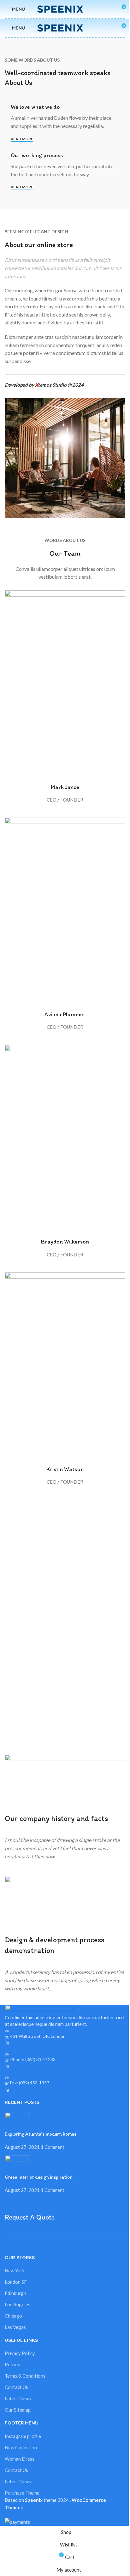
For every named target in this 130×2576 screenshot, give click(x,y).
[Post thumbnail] (17, 2121)
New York (15, 2270)
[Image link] (39, 2009)
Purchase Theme (22, 2493)
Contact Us (16, 2387)
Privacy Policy (20, 2353)
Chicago (13, 2316)
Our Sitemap (18, 2410)
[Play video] (65, 1781)
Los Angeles (18, 2304)
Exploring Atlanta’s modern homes (41, 2134)
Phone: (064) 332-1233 (33, 2059)
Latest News (18, 2398)
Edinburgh (15, 2293)
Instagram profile (23, 2436)
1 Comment (53, 2147)
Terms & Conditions (25, 2376)
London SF (16, 2282)
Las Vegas (15, 2327)
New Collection (21, 2447)
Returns (13, 2364)
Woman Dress (20, 2459)
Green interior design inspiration (39, 2177)
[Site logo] (65, 8)
